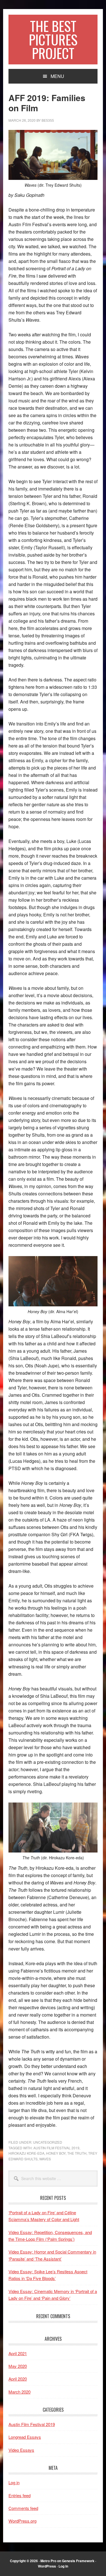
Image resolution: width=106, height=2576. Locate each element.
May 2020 (18, 2366)
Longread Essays (25, 2437)
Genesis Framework (78, 2561)
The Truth (77, 2153)
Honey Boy (56, 2153)
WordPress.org (22, 2521)
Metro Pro (48, 2561)
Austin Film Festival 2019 (56, 2148)
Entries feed (20, 2495)
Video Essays (21, 2450)
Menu (57, 76)
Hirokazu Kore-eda (26, 2153)
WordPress (47, 2566)
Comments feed (23, 2508)
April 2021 (18, 2353)
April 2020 (18, 2379)
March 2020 (20, 2392)
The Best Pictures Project (53, 39)
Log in (14, 2482)
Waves (45, 2159)
